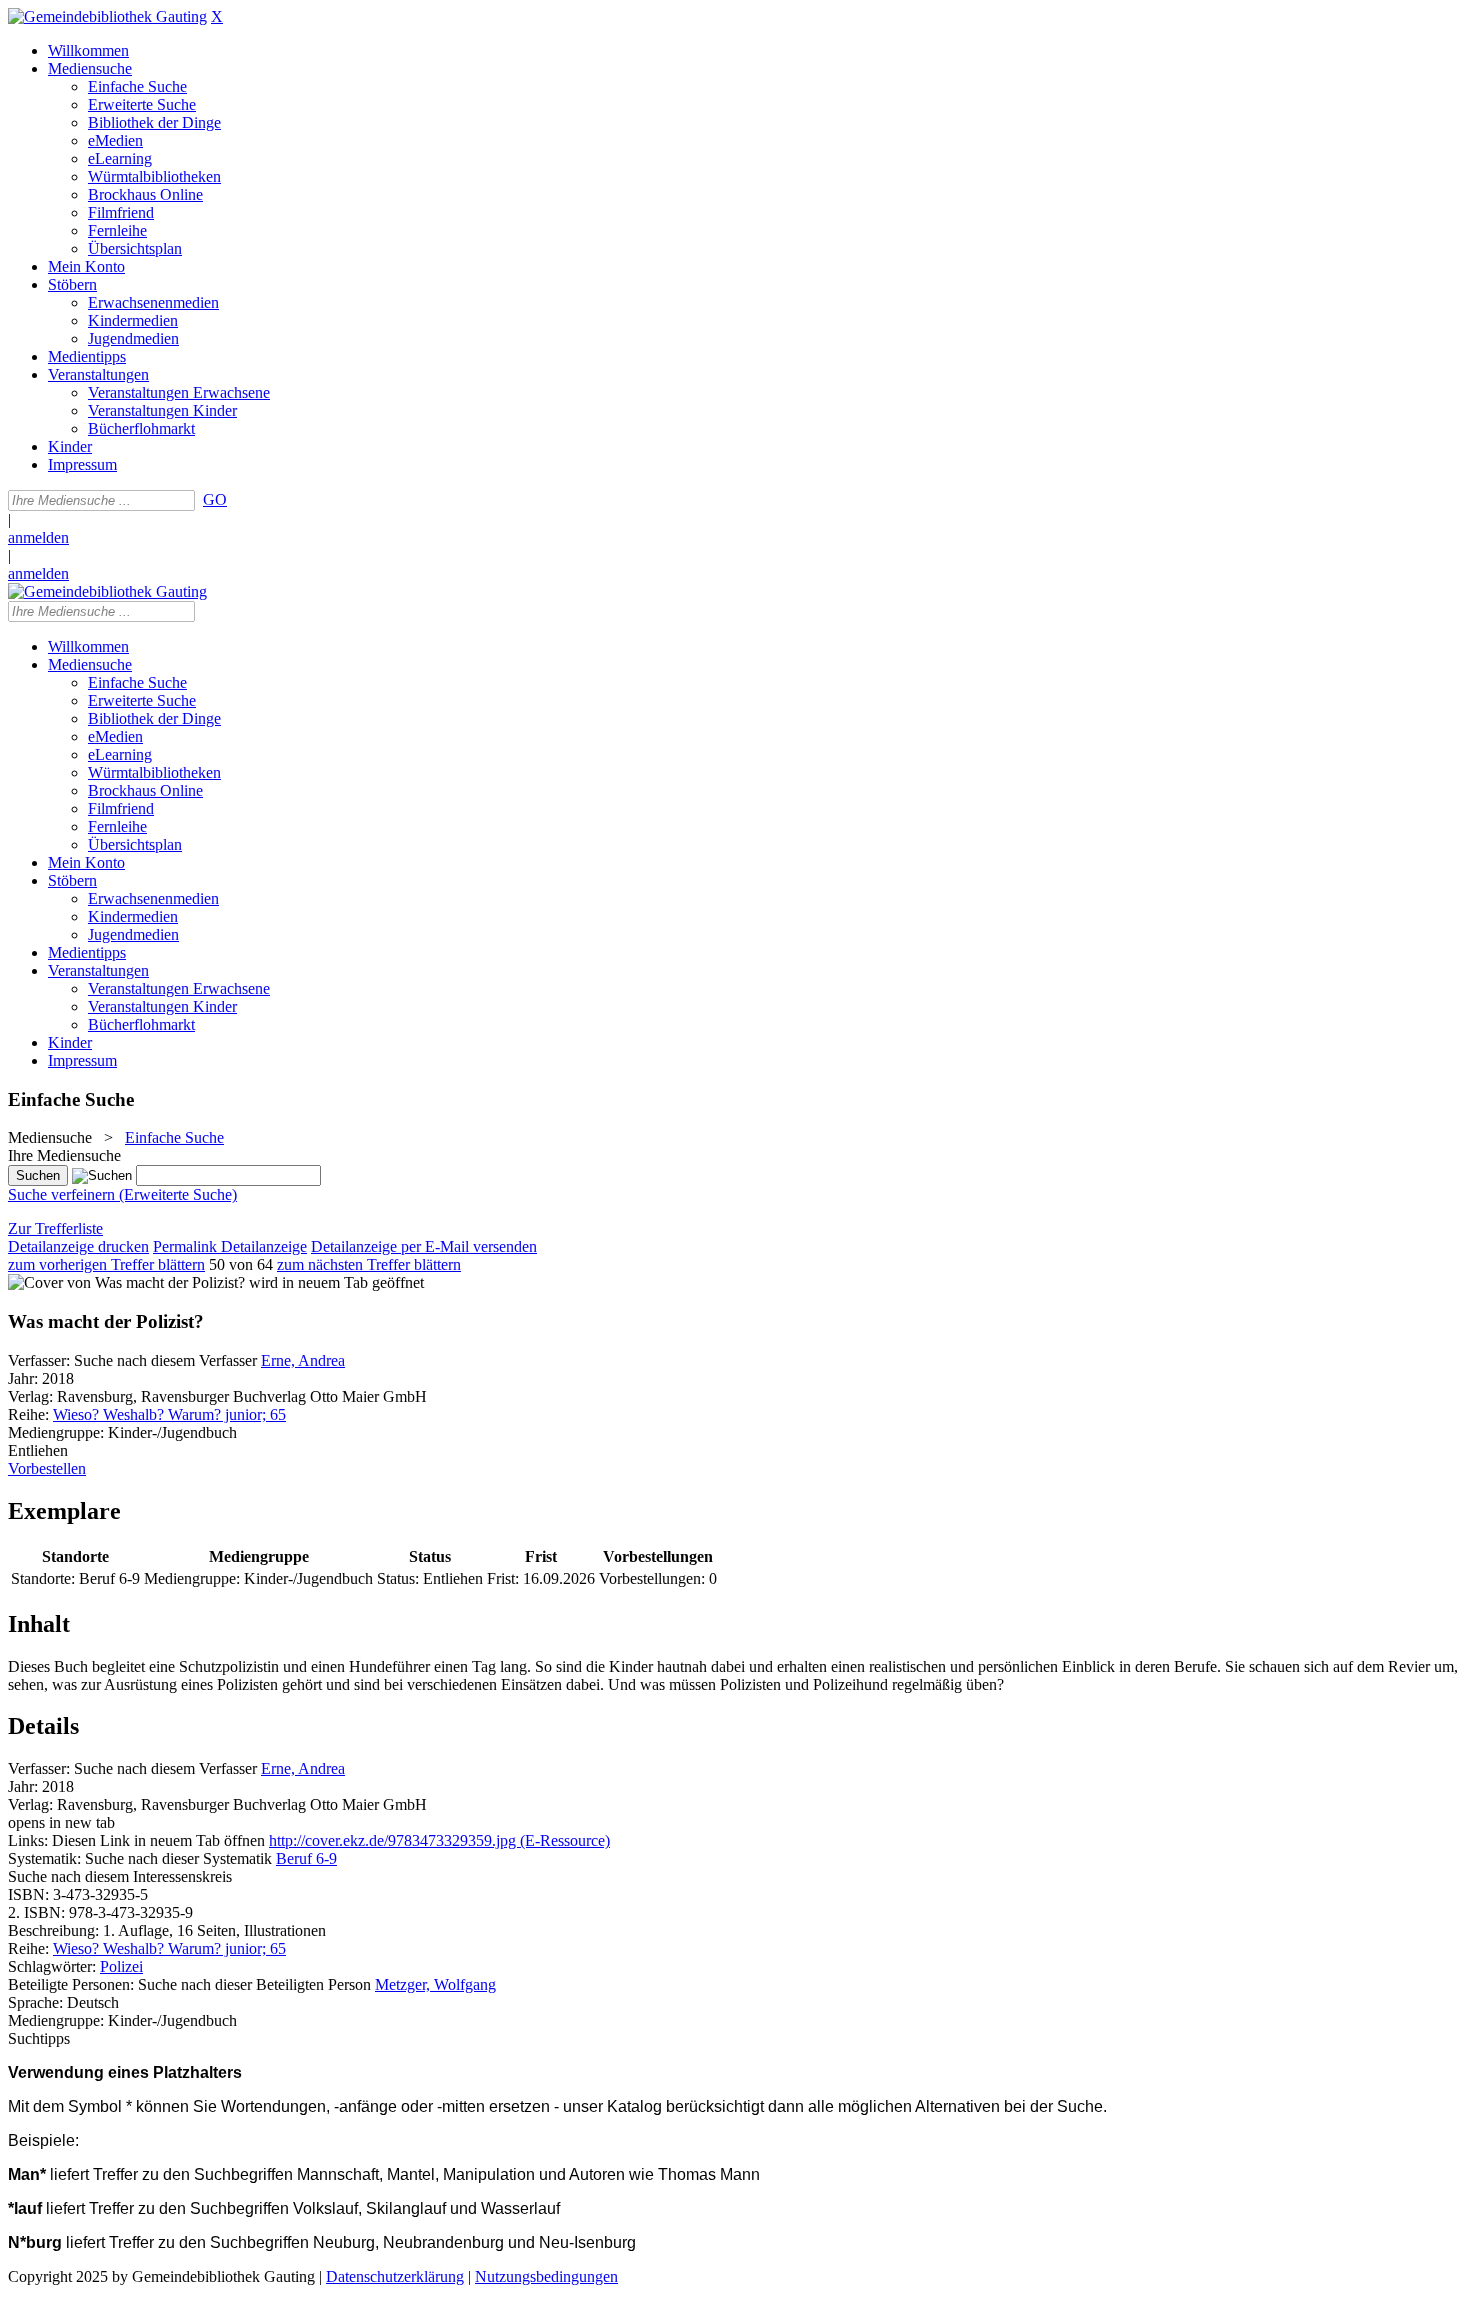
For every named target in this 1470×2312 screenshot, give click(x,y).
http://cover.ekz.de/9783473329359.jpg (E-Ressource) (439, 1840)
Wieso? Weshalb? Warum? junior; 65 (169, 1414)
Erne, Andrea (303, 1360)
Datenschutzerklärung (395, 2276)
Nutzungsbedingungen (546, 2276)
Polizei (121, 1966)
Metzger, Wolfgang (435, 1984)
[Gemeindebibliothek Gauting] (107, 16)
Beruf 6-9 (306, 1858)
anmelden (38, 537)
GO (215, 499)
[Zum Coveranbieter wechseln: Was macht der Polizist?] (126, 1282)
